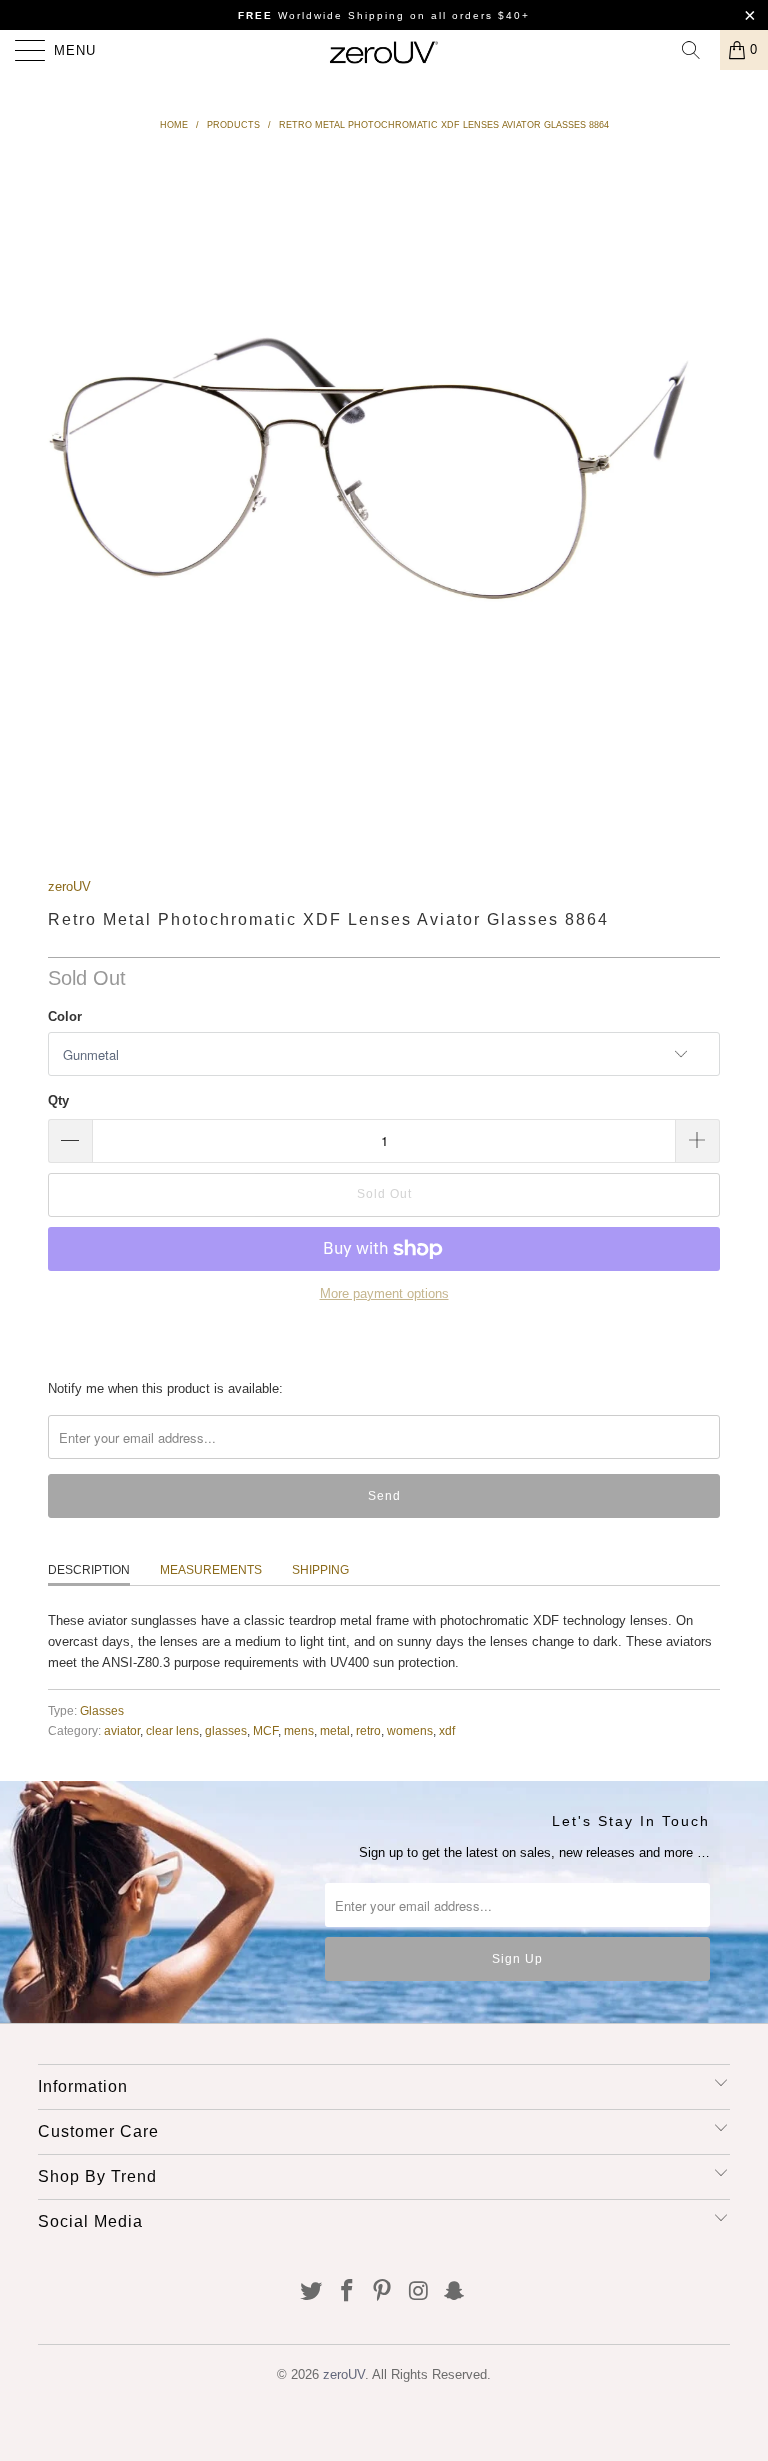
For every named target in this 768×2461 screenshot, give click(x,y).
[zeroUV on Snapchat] (455, 2292)
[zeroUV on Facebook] (347, 2292)
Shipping (320, 1570)
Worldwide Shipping (321, 15)
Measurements (211, 1570)
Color (65, 1016)
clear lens (172, 1730)
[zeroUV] (384, 50)
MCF (265, 1730)
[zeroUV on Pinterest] (383, 2292)
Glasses (102, 1710)
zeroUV (69, 886)
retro (368, 1730)
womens (410, 1730)
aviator (122, 1730)
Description (89, 1570)
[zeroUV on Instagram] (419, 2292)
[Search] (698, 50)
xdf (447, 1730)
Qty (58, 1100)
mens (299, 1730)
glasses (226, 1730)
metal (335, 1730)
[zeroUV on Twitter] (312, 2292)
